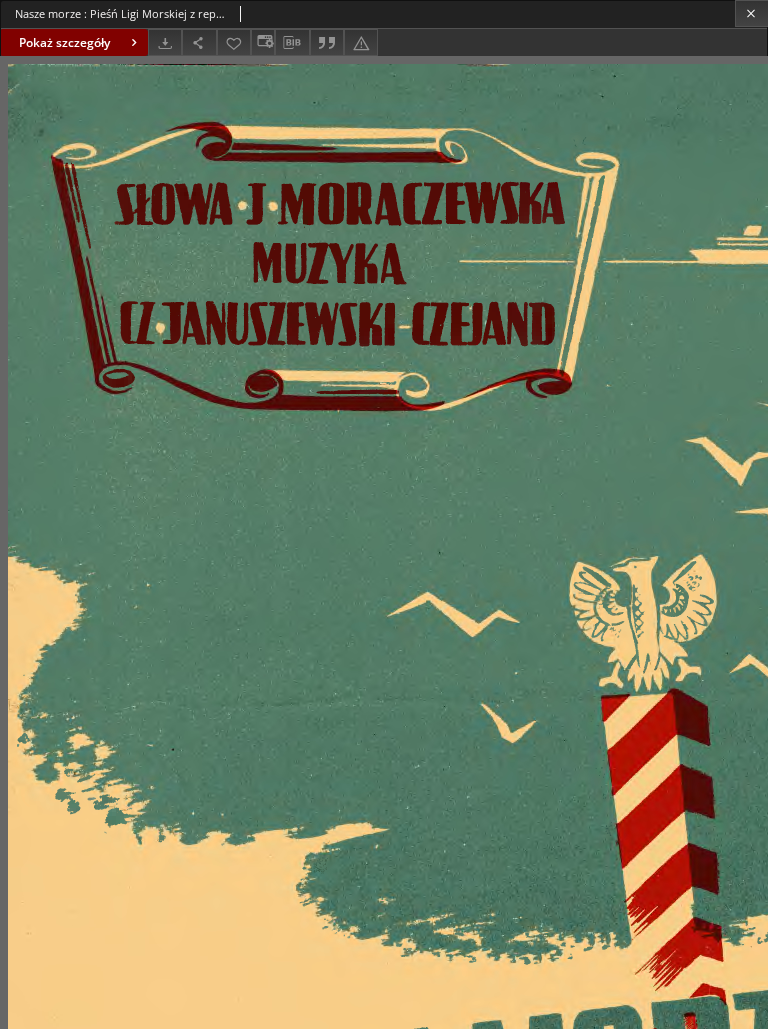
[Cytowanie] (327, 42)
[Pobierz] (165, 42)
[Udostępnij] (199, 42)
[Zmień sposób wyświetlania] (263, 42)
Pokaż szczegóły (64, 42)
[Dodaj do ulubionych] (234, 42)
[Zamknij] (751, 13)
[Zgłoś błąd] (361, 42)
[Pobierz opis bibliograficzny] (292, 43)
